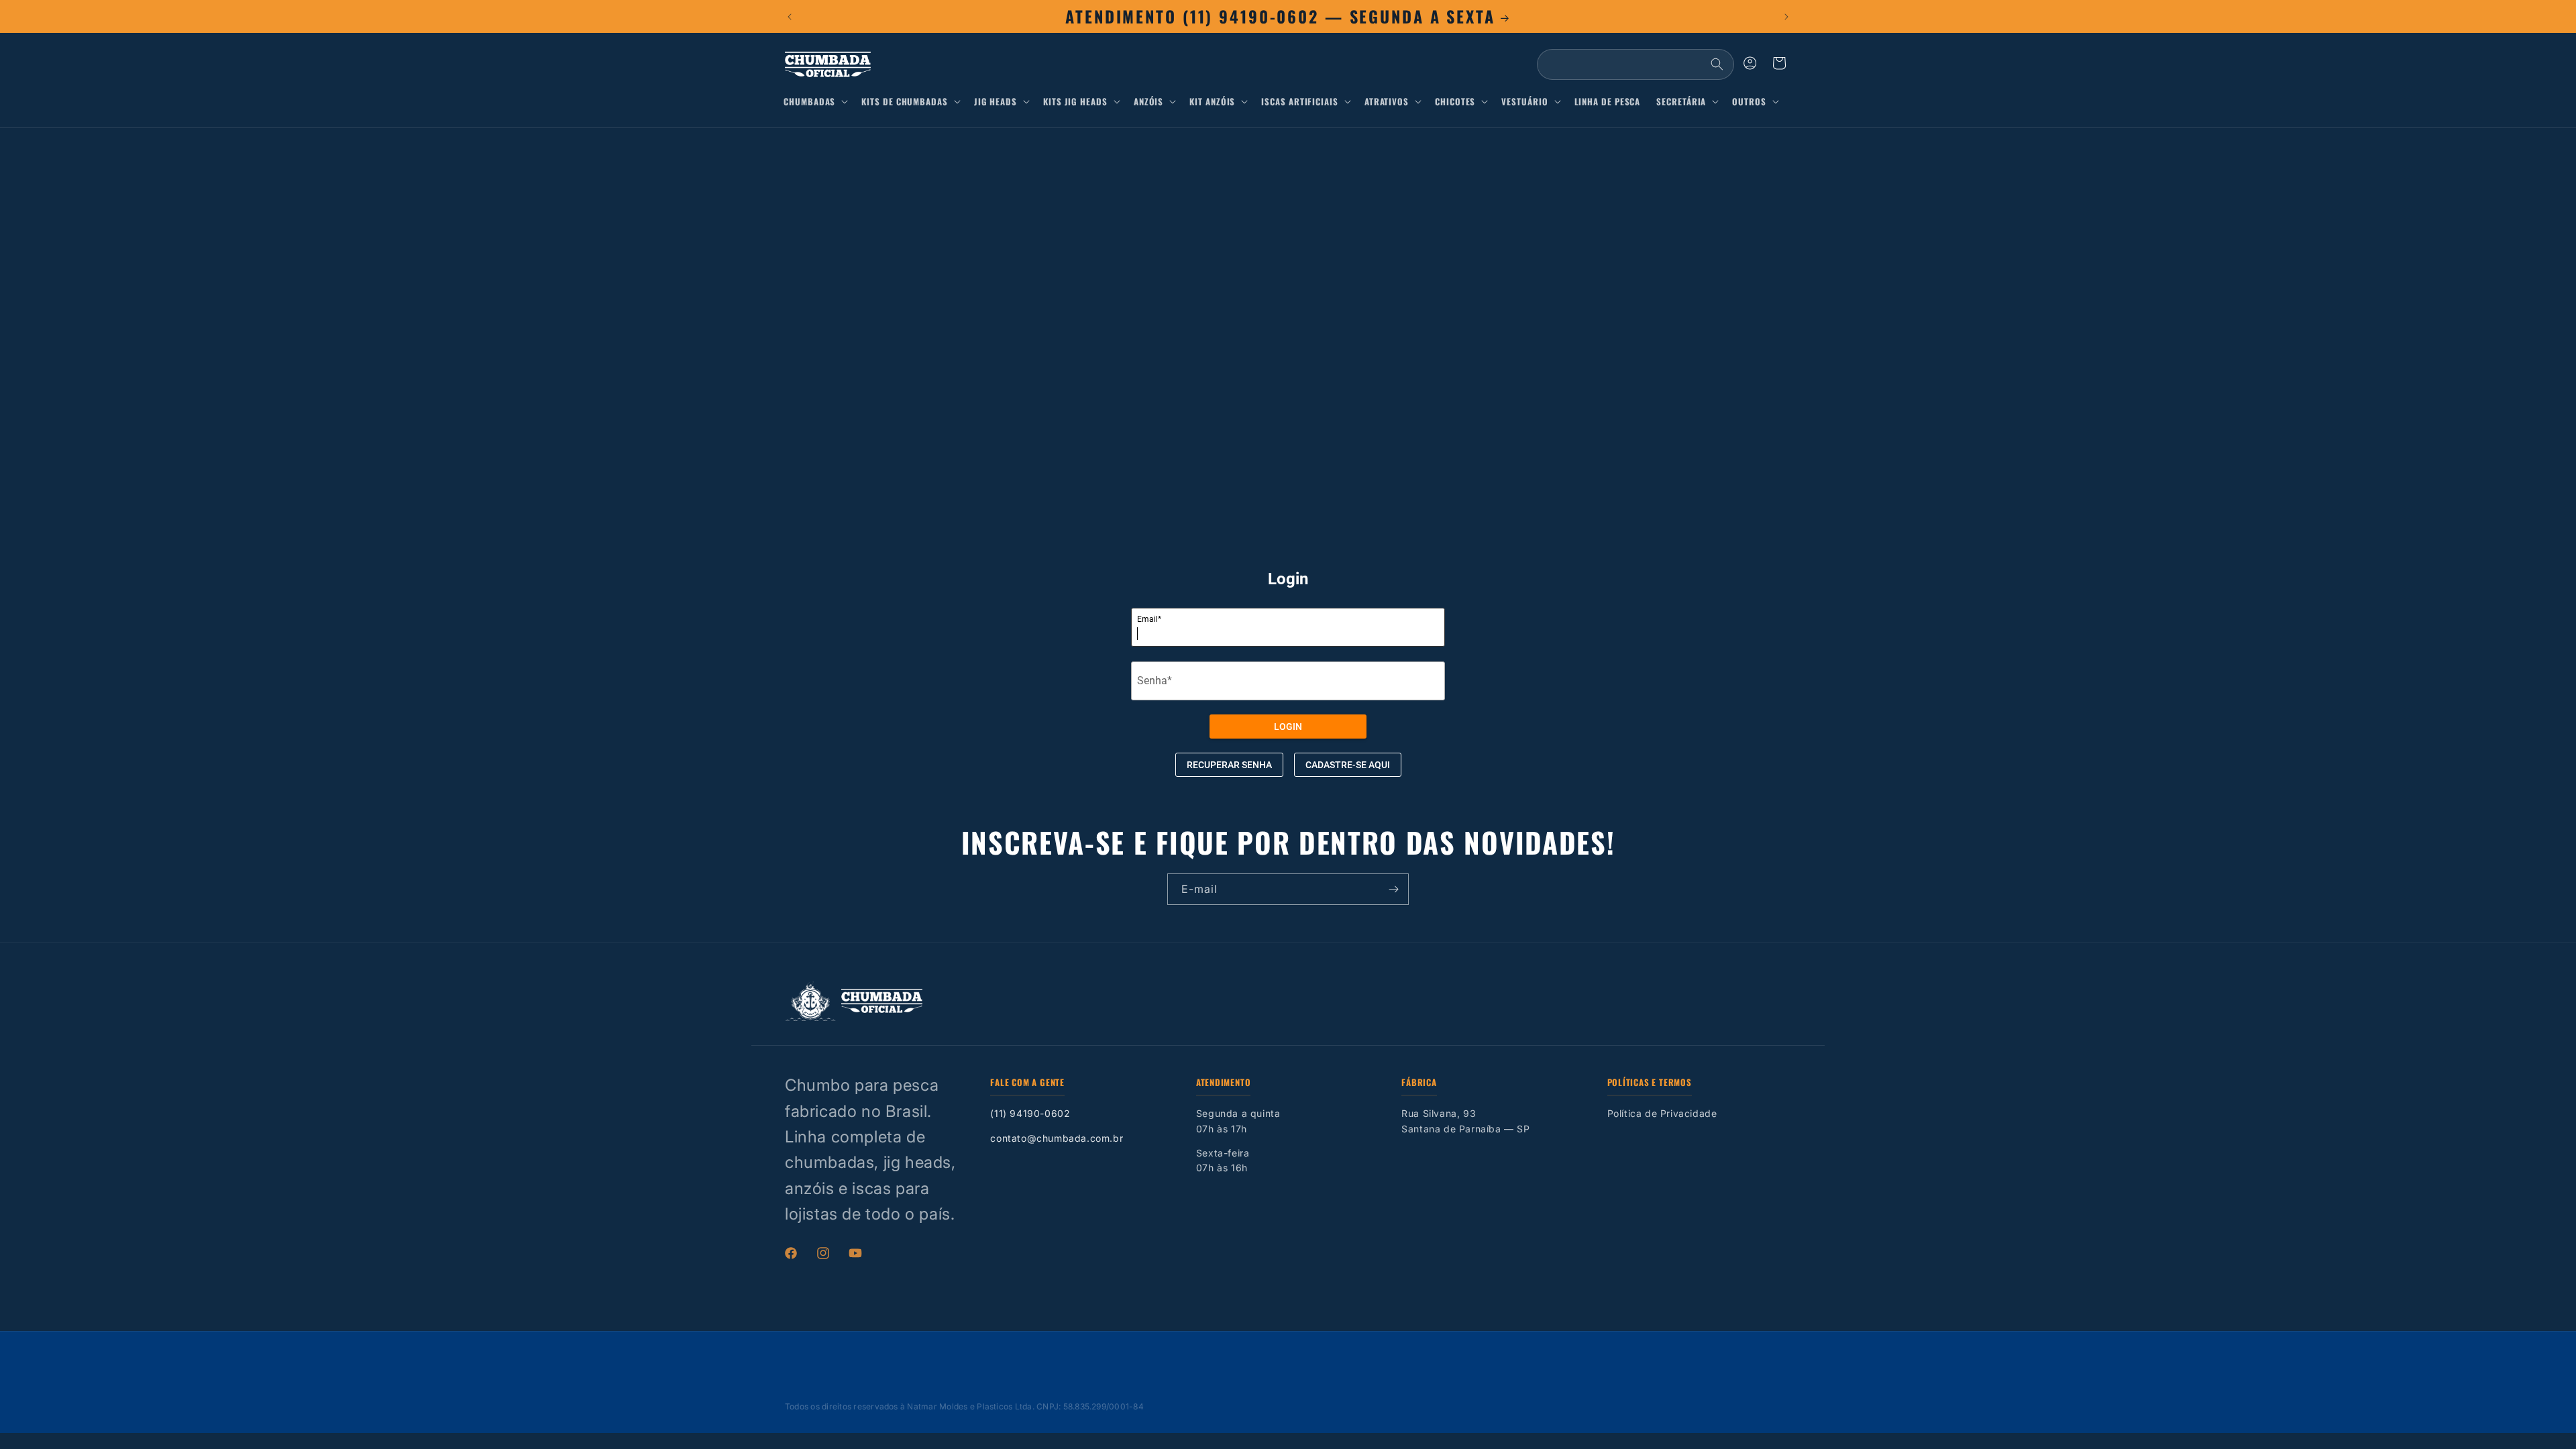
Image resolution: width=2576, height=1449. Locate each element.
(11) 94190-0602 (1030, 1113)
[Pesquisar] (1717, 64)
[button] (818, 102)
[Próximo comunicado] (1786, 17)
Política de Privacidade (1662, 1113)
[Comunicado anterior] (790, 17)
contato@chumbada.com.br (1057, 1138)
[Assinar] (1393, 889)
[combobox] (1635, 64)
